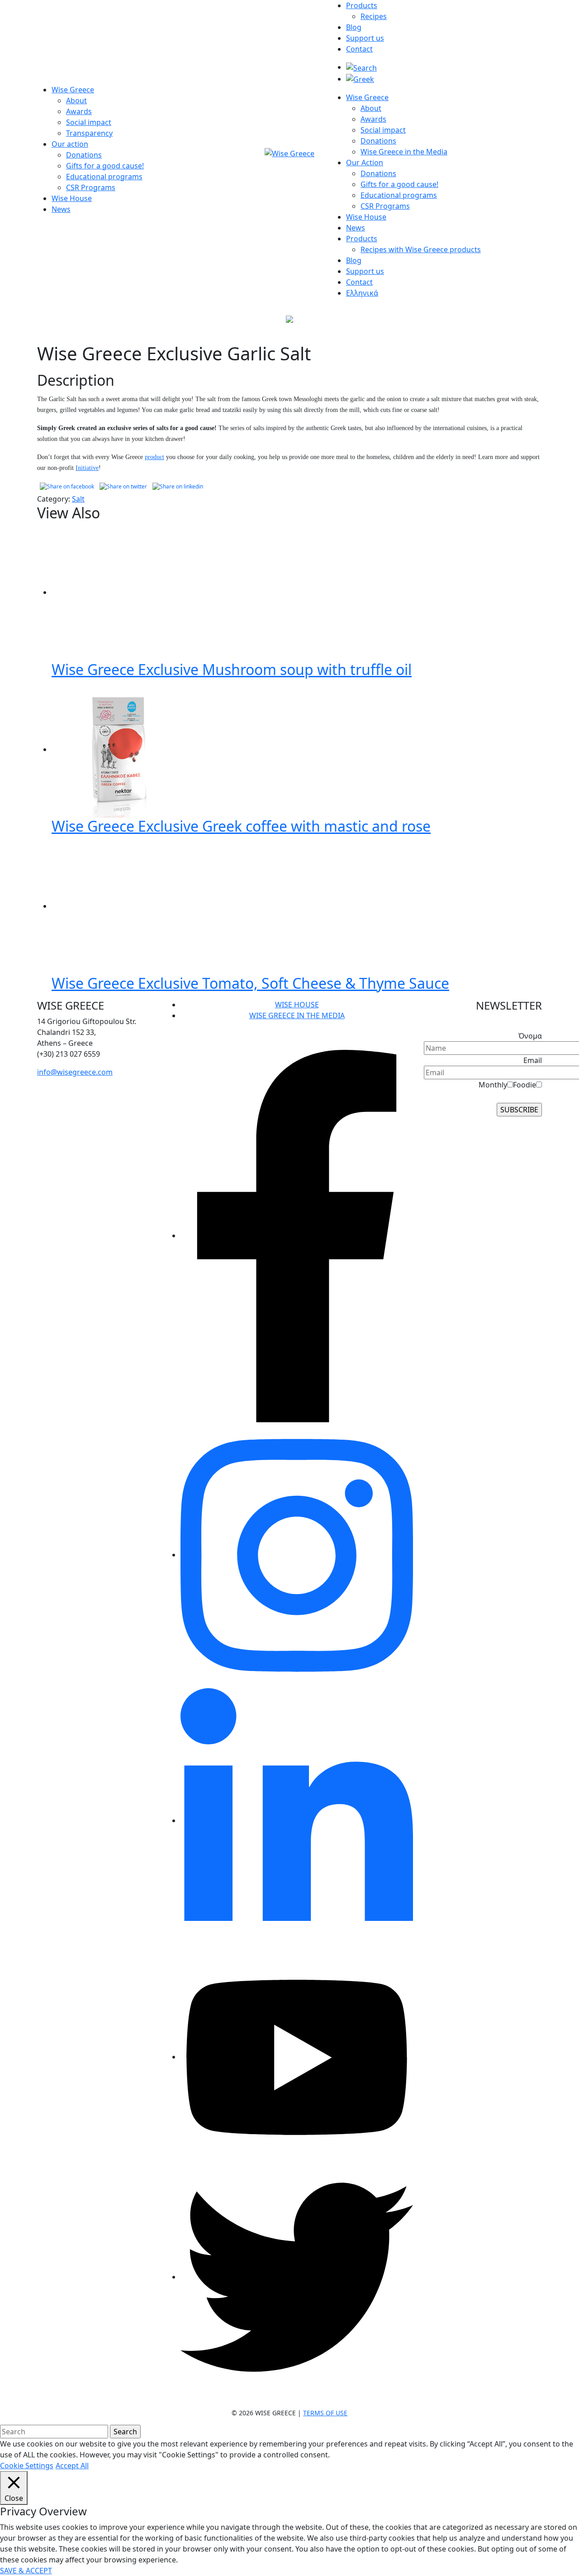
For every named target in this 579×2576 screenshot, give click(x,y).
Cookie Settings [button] (27, 2466)
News (61, 209)
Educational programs (104, 177)
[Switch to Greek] (360, 79)
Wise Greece (73, 90)
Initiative (87, 468)
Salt (78, 499)
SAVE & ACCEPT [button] (26, 2571)
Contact (359, 49)
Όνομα (530, 1036)
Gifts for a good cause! (105, 166)
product (154, 457)
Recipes (374, 16)
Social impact (89, 122)
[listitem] (96, 1032)
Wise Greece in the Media (404, 152)
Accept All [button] (72, 2466)
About (76, 101)
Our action (70, 144)
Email (533, 1060)
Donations (84, 155)
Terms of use (325, 2413)
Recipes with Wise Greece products (421, 249)
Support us (365, 38)
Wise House (72, 198)
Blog (354, 27)
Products (362, 5)
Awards (79, 111)
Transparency (89, 133)
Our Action (365, 163)
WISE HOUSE (297, 1005)
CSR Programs (91, 187)
